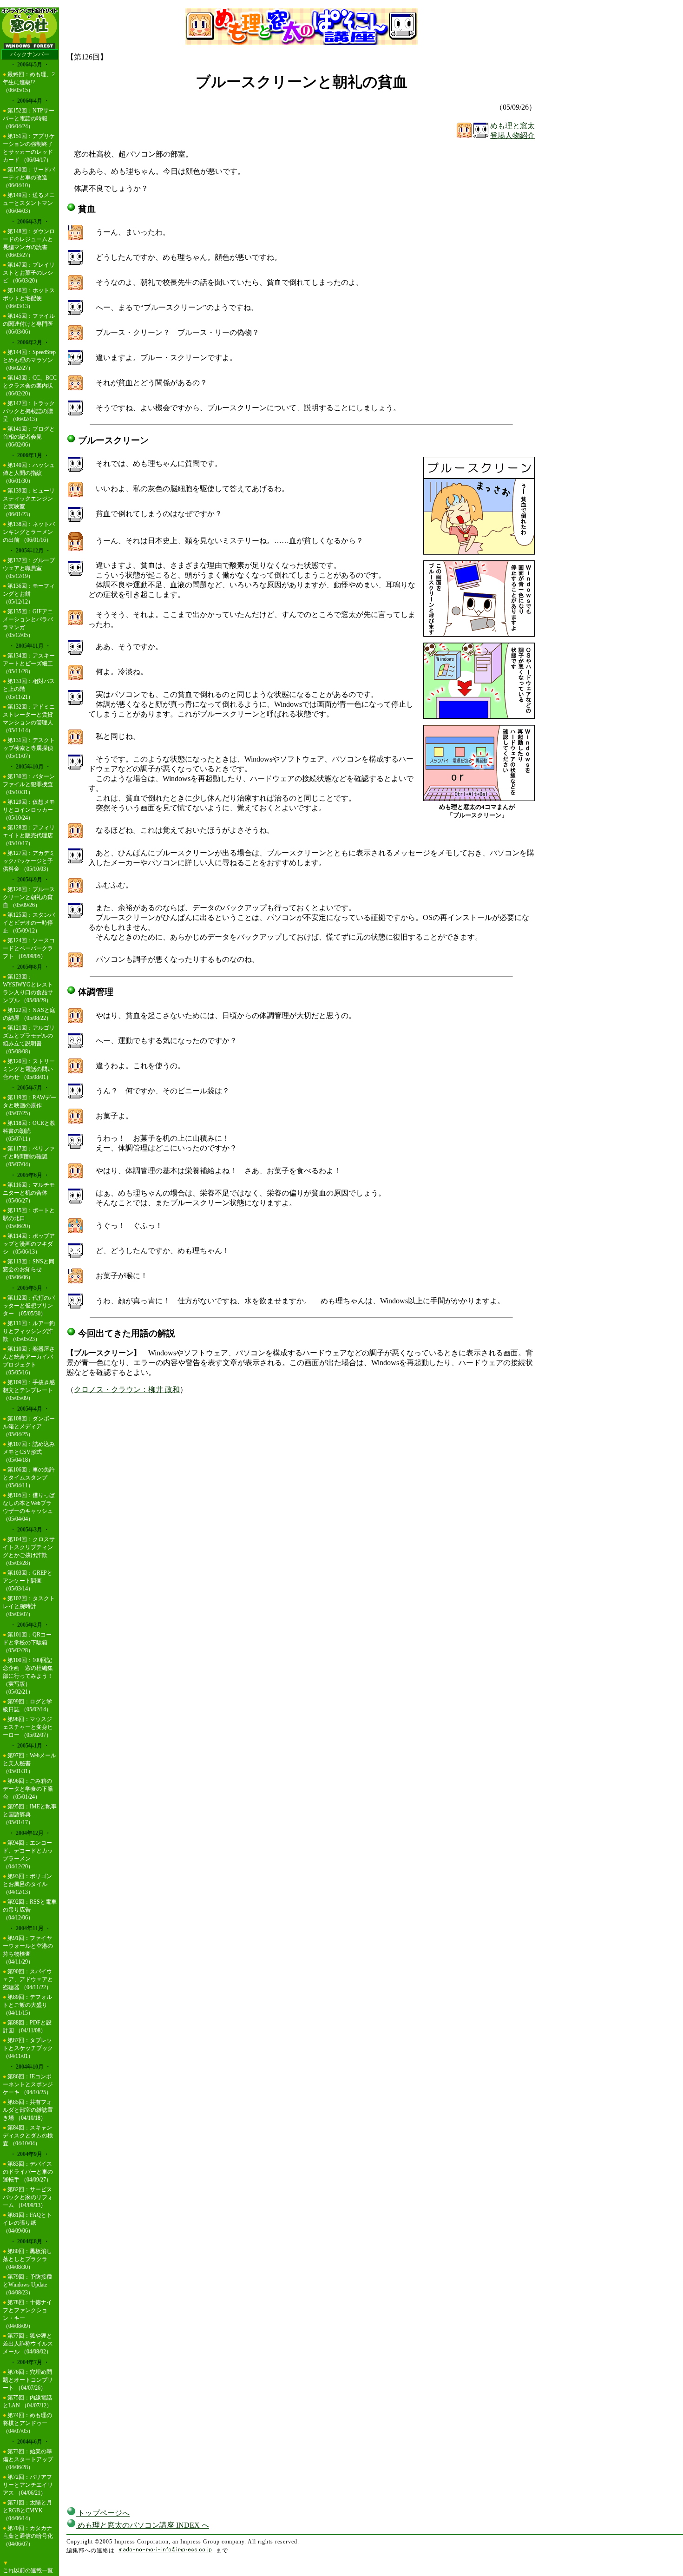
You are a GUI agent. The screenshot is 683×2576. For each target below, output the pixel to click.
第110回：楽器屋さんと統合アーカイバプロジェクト (29, 1357)
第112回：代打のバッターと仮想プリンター (29, 1306)
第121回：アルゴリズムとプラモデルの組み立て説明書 (29, 1036)
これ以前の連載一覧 (28, 2570)
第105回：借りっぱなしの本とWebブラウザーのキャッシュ (29, 1503)
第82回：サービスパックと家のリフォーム (28, 2197)
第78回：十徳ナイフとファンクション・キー (27, 2310)
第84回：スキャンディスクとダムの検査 (28, 2136)
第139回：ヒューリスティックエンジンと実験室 (29, 499)
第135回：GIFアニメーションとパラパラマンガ (28, 619)
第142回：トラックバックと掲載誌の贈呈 (29, 411)
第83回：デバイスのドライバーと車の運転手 (28, 2172)
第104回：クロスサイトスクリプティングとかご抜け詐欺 (29, 1547)
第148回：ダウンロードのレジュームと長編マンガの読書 (29, 239)
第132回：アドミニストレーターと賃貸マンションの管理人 (29, 715)
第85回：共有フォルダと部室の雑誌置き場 (28, 2110)
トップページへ (103, 2513)
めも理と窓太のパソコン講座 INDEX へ (142, 2525)
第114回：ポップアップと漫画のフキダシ (29, 1244)
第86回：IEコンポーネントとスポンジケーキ (28, 2084)
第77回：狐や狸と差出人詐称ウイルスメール (28, 2344)
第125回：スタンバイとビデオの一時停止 (29, 923)
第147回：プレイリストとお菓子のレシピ (29, 273)
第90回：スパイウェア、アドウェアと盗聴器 (28, 1979)
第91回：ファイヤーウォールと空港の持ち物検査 (28, 1946)
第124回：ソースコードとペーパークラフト (29, 948)
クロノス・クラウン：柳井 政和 (127, 1390)
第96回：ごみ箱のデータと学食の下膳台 (28, 1789)
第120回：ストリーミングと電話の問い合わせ (29, 1069)
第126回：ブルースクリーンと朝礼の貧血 (29, 897)
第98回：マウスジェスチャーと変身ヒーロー (28, 1727)
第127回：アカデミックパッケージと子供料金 (29, 861)
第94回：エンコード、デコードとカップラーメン (28, 1851)
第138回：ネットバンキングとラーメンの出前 (29, 532)
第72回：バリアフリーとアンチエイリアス (28, 2485)
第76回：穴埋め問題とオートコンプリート (28, 2380)
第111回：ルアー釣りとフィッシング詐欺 (29, 1331)
